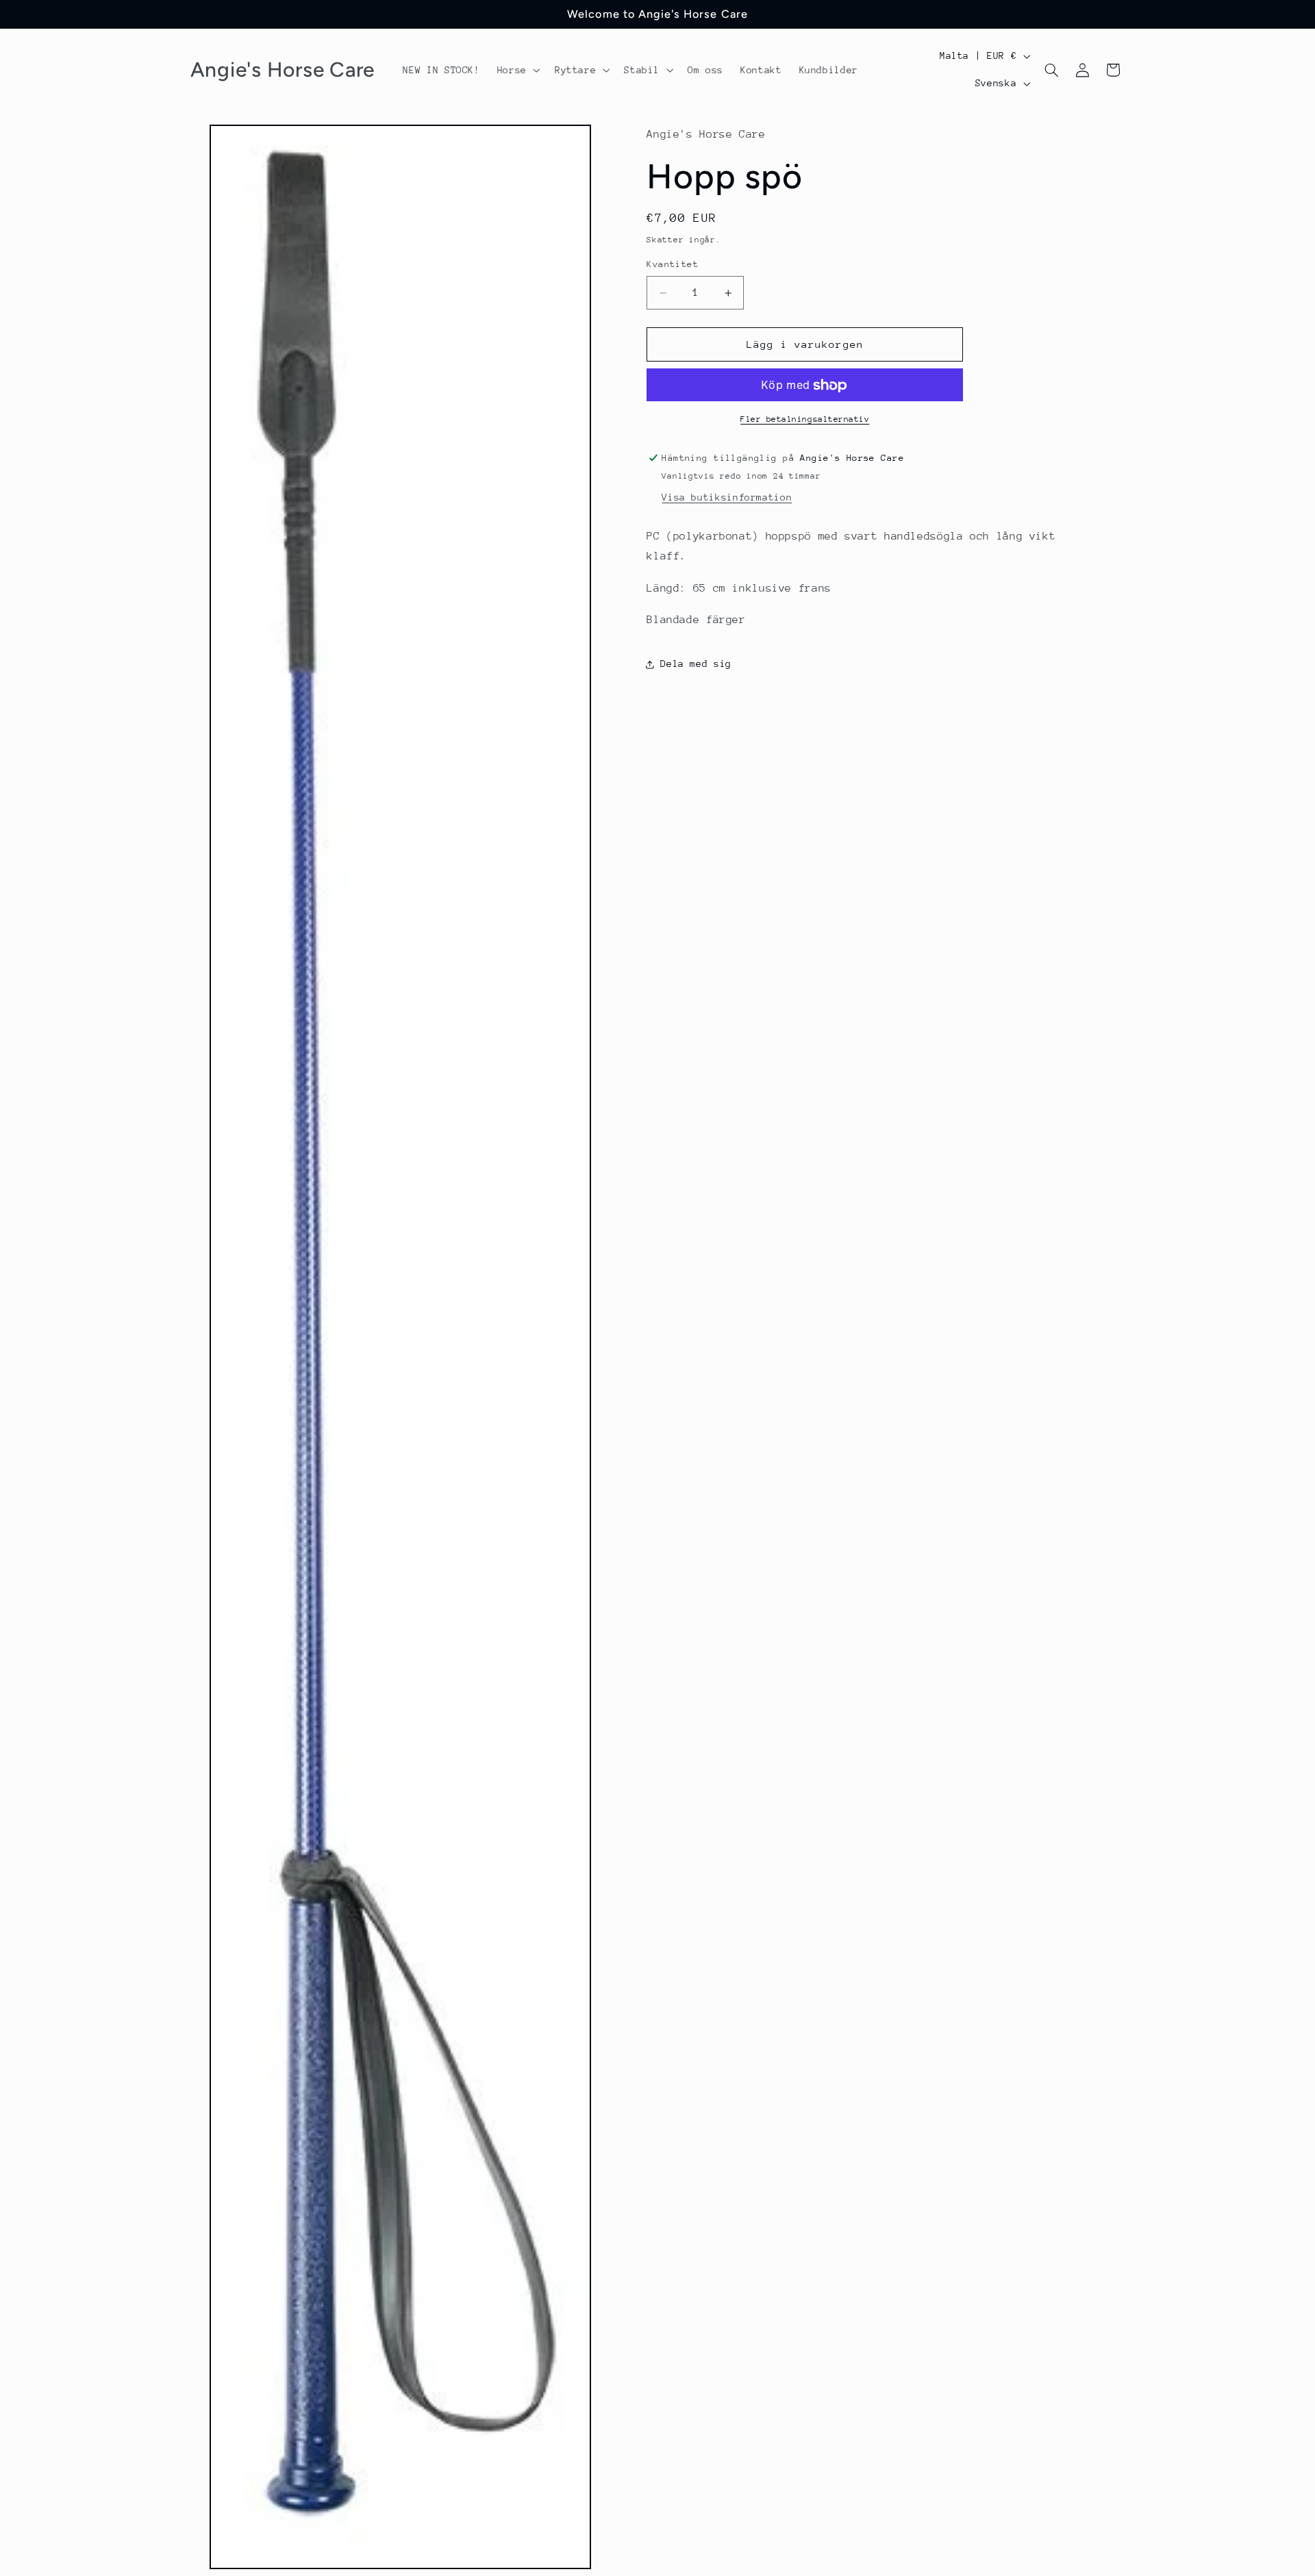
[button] (517, 70)
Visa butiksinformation (727, 498)
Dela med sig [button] (696, 664)
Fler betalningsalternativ (805, 420)
